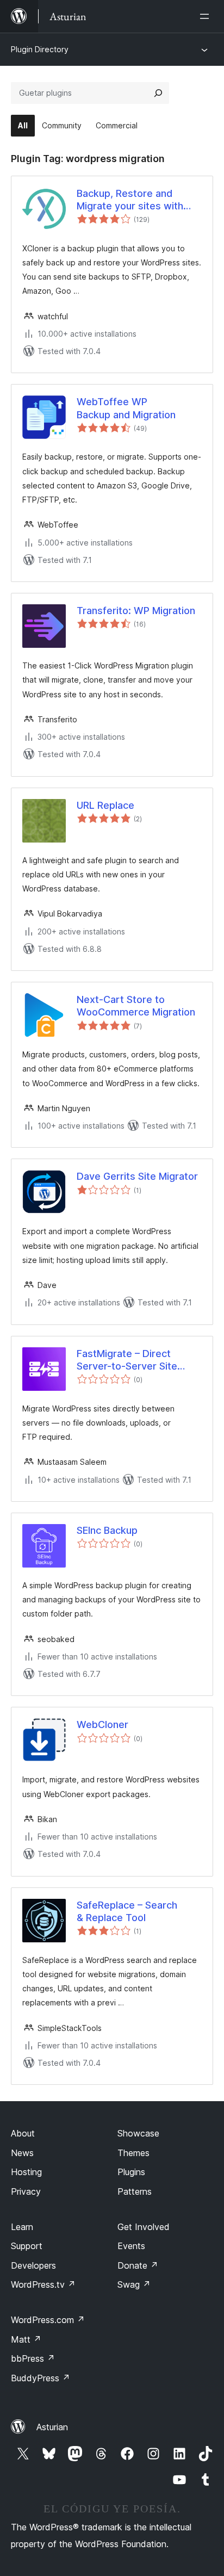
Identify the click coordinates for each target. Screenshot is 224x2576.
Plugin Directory (40, 49)
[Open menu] (207, 16)
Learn (22, 2227)
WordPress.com (48, 2320)
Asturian (52, 2427)
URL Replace (105, 805)
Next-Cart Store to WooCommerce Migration (136, 1006)
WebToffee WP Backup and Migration (126, 408)
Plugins (131, 2172)
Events (131, 2246)
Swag (134, 2284)
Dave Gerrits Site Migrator (137, 1176)
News (22, 2153)
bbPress (33, 2358)
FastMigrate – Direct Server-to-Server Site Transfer (127, 1360)
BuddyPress (41, 2378)
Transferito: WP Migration (136, 611)
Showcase (138, 2133)
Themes (133, 2153)
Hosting (26, 2172)
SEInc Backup (107, 1530)
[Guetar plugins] (158, 93)
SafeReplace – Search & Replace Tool (127, 1911)
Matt (26, 2339)
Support (27, 2246)
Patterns (135, 2191)
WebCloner (102, 1724)
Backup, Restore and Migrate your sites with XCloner (130, 200)
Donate (138, 2265)
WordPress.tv (43, 2284)
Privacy (26, 2191)
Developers (33, 2265)
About (23, 2133)
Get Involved (144, 2227)
